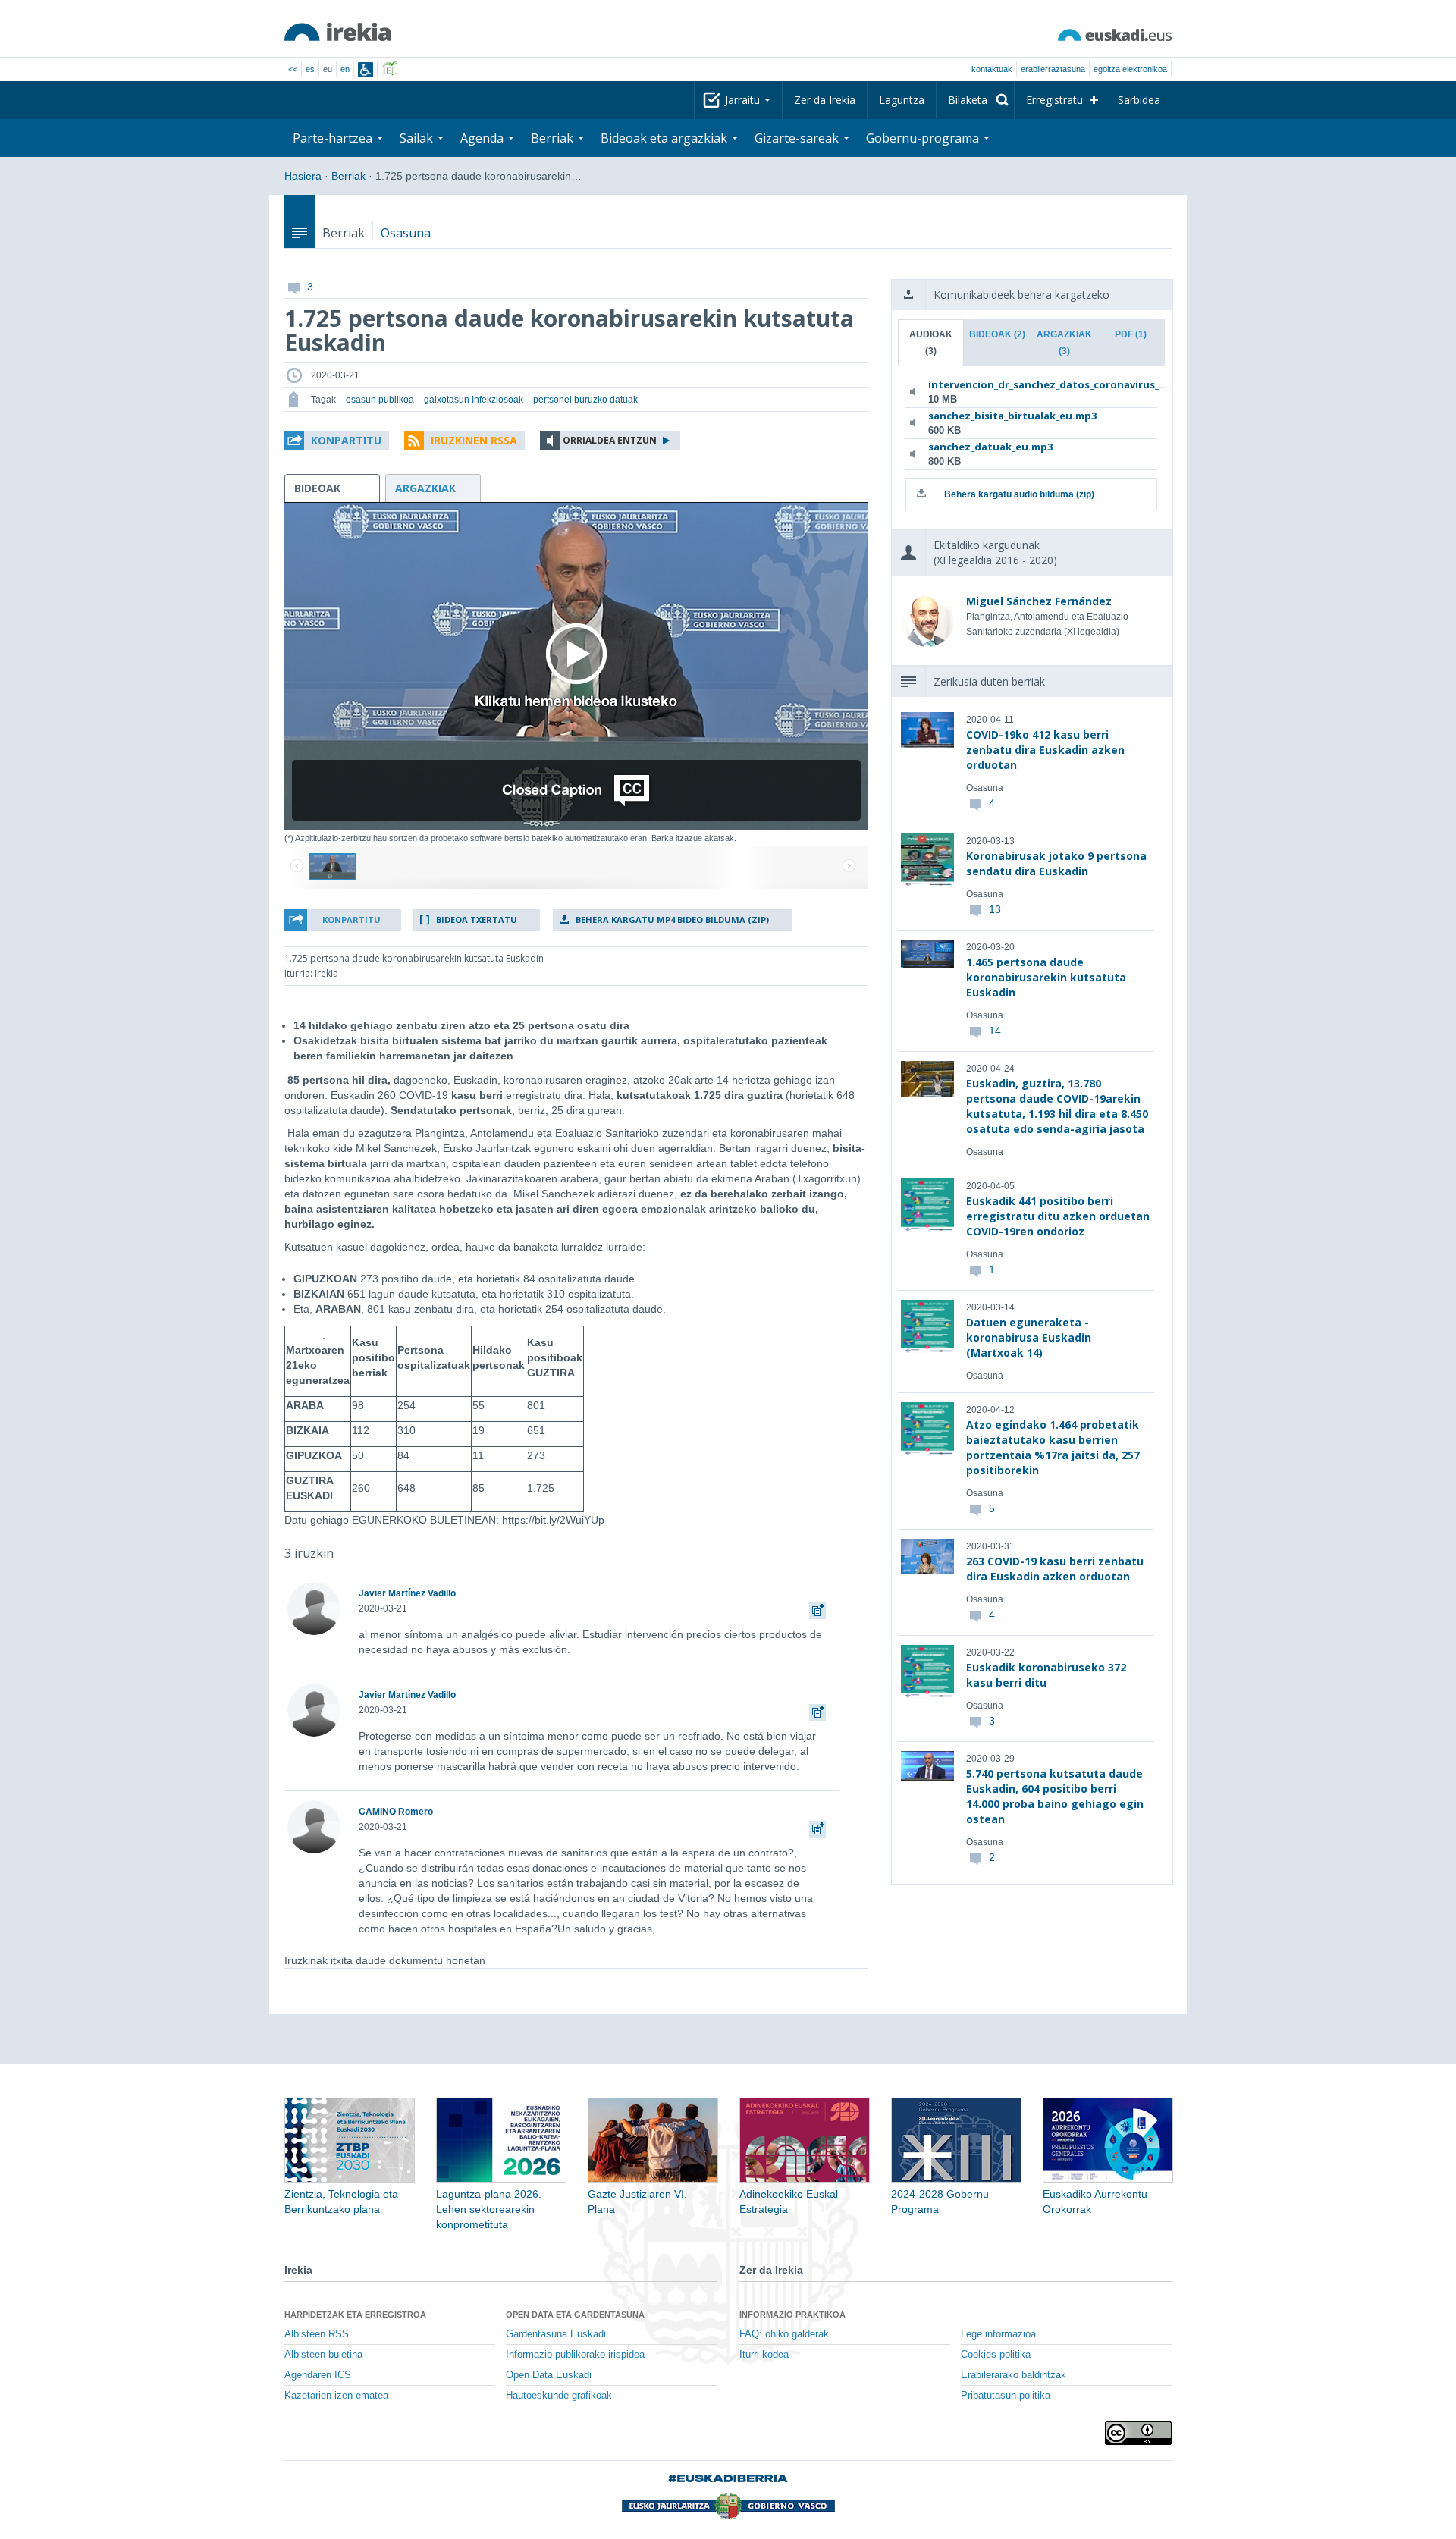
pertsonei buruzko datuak (585, 400)
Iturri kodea (764, 2355)
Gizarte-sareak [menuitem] (798, 138)
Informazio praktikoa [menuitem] (792, 2315)
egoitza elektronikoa (1130, 69)
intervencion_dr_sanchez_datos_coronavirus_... (1029, 384)
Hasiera (303, 176)
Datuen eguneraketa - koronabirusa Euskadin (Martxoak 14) (1029, 1337)
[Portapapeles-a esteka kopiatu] (817, 1608)
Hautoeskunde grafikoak (559, 2396)
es (310, 69)
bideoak (317, 488)
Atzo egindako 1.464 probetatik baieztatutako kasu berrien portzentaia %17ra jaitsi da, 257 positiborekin (1053, 1447)
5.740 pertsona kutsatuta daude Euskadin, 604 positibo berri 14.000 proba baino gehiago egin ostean (1055, 1796)
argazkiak (425, 488)
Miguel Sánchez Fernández (1039, 601)
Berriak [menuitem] (554, 138)
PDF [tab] (1131, 334)
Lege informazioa (998, 2334)
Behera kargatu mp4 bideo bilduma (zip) (672, 920)
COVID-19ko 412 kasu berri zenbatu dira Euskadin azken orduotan (1045, 750)
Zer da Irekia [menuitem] (825, 100)
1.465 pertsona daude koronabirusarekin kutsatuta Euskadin (1046, 977)
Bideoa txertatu (477, 920)
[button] (337, 441)
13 (995, 909)
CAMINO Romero (396, 1812)
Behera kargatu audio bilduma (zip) (1019, 494)
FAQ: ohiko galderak (784, 2334)
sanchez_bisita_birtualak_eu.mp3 (1012, 416)
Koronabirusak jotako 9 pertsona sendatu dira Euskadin (1056, 863)
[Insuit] (366, 70)
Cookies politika (996, 2355)
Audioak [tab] (931, 343)
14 (995, 1031)
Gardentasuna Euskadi (556, 2334)
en (345, 69)
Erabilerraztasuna (1053, 69)
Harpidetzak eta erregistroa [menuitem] (355, 2315)
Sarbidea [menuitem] (1139, 100)
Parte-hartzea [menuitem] (334, 138)
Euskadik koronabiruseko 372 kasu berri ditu (1046, 1675)
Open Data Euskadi (549, 2375)
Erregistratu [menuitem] (1054, 100)
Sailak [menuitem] (418, 138)
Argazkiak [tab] (1064, 343)
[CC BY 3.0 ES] (1138, 2433)
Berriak (348, 176)
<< (293, 69)
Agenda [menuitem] (483, 138)
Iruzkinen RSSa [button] (474, 440)
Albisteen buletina (323, 2355)
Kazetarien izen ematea (336, 2396)
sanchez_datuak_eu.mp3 (990, 447)
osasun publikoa (380, 400)
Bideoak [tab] (997, 334)
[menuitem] (975, 100)
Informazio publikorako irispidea (575, 2355)
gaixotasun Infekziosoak (474, 400)
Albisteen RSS (317, 2334)
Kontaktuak (992, 69)
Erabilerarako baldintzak (1014, 2375)
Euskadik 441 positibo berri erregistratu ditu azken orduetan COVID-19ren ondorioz (1058, 1216)
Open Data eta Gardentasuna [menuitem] (575, 2315)
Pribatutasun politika (1006, 2396)
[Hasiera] (337, 32)
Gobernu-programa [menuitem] (924, 138)
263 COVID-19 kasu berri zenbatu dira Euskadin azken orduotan (1055, 1569)
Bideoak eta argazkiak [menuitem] (665, 138)
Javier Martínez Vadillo (407, 1593)
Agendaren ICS (318, 2375)
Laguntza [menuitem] (902, 100)
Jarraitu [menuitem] (744, 100)
